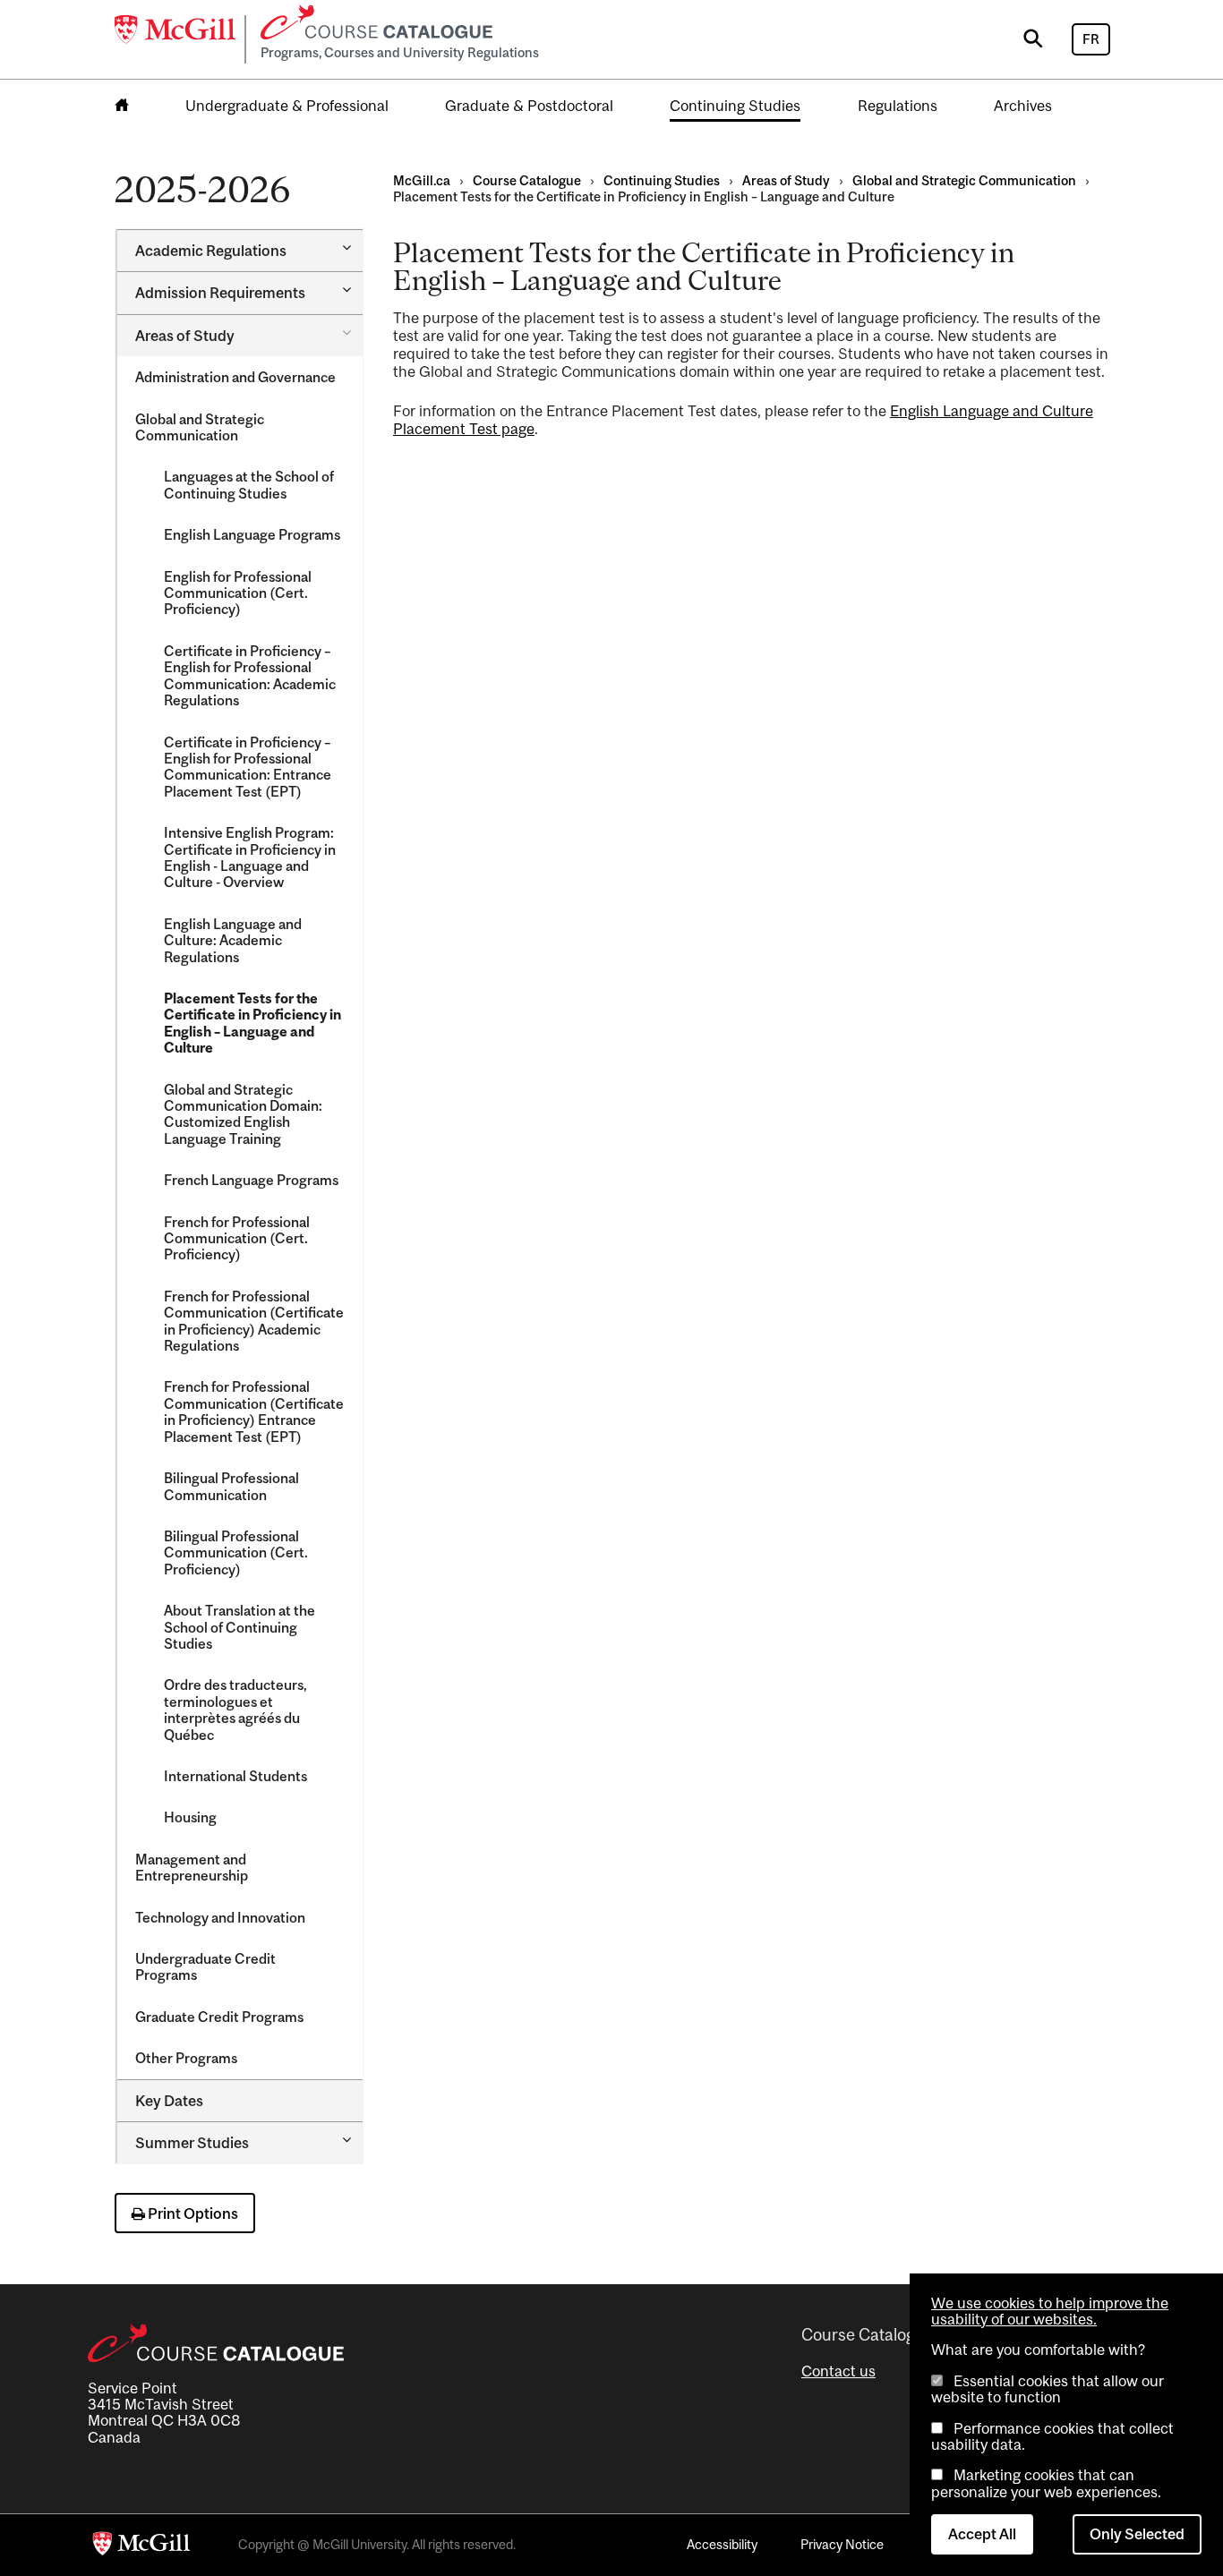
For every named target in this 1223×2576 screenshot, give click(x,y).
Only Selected (1137, 2534)
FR (1091, 39)
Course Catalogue (527, 180)
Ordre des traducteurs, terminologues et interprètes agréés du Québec (235, 1709)
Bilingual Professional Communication (231, 1486)
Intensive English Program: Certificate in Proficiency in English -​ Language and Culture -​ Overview (250, 857)
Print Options (192, 2213)
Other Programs (186, 2058)
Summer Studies (192, 2143)
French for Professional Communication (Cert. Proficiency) (237, 1238)
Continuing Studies (735, 106)
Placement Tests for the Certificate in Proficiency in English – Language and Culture (252, 1023)
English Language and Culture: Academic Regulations (233, 940)
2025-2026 (202, 189)
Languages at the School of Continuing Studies (249, 484)
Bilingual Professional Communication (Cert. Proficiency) (236, 1552)
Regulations (898, 106)
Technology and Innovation (220, 1917)
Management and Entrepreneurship (192, 1867)
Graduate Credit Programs (219, 2017)
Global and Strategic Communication (200, 427)
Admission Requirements (220, 293)
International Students (235, 1776)
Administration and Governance (235, 377)
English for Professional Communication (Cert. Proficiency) (238, 593)
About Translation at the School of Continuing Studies (239, 1627)
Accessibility (722, 2544)
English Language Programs (252, 534)
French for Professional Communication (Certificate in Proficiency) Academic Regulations (254, 1321)
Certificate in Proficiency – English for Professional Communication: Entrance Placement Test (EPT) (248, 767)
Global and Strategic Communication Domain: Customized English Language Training (243, 1114)
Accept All (982, 2534)
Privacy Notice (842, 2544)
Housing (190, 1817)
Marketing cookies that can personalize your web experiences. (1046, 2483)
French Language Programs (251, 1180)
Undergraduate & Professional (287, 106)
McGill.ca (422, 180)
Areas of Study (185, 336)
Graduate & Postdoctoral (529, 106)
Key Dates (169, 2101)
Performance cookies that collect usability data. (1052, 2436)
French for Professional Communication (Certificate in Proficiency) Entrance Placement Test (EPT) (254, 1411)
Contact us (838, 2371)
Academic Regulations (211, 251)
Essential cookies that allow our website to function (1048, 2389)
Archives (1023, 106)
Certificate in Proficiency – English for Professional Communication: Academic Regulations (250, 675)
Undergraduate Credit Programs (205, 1966)
